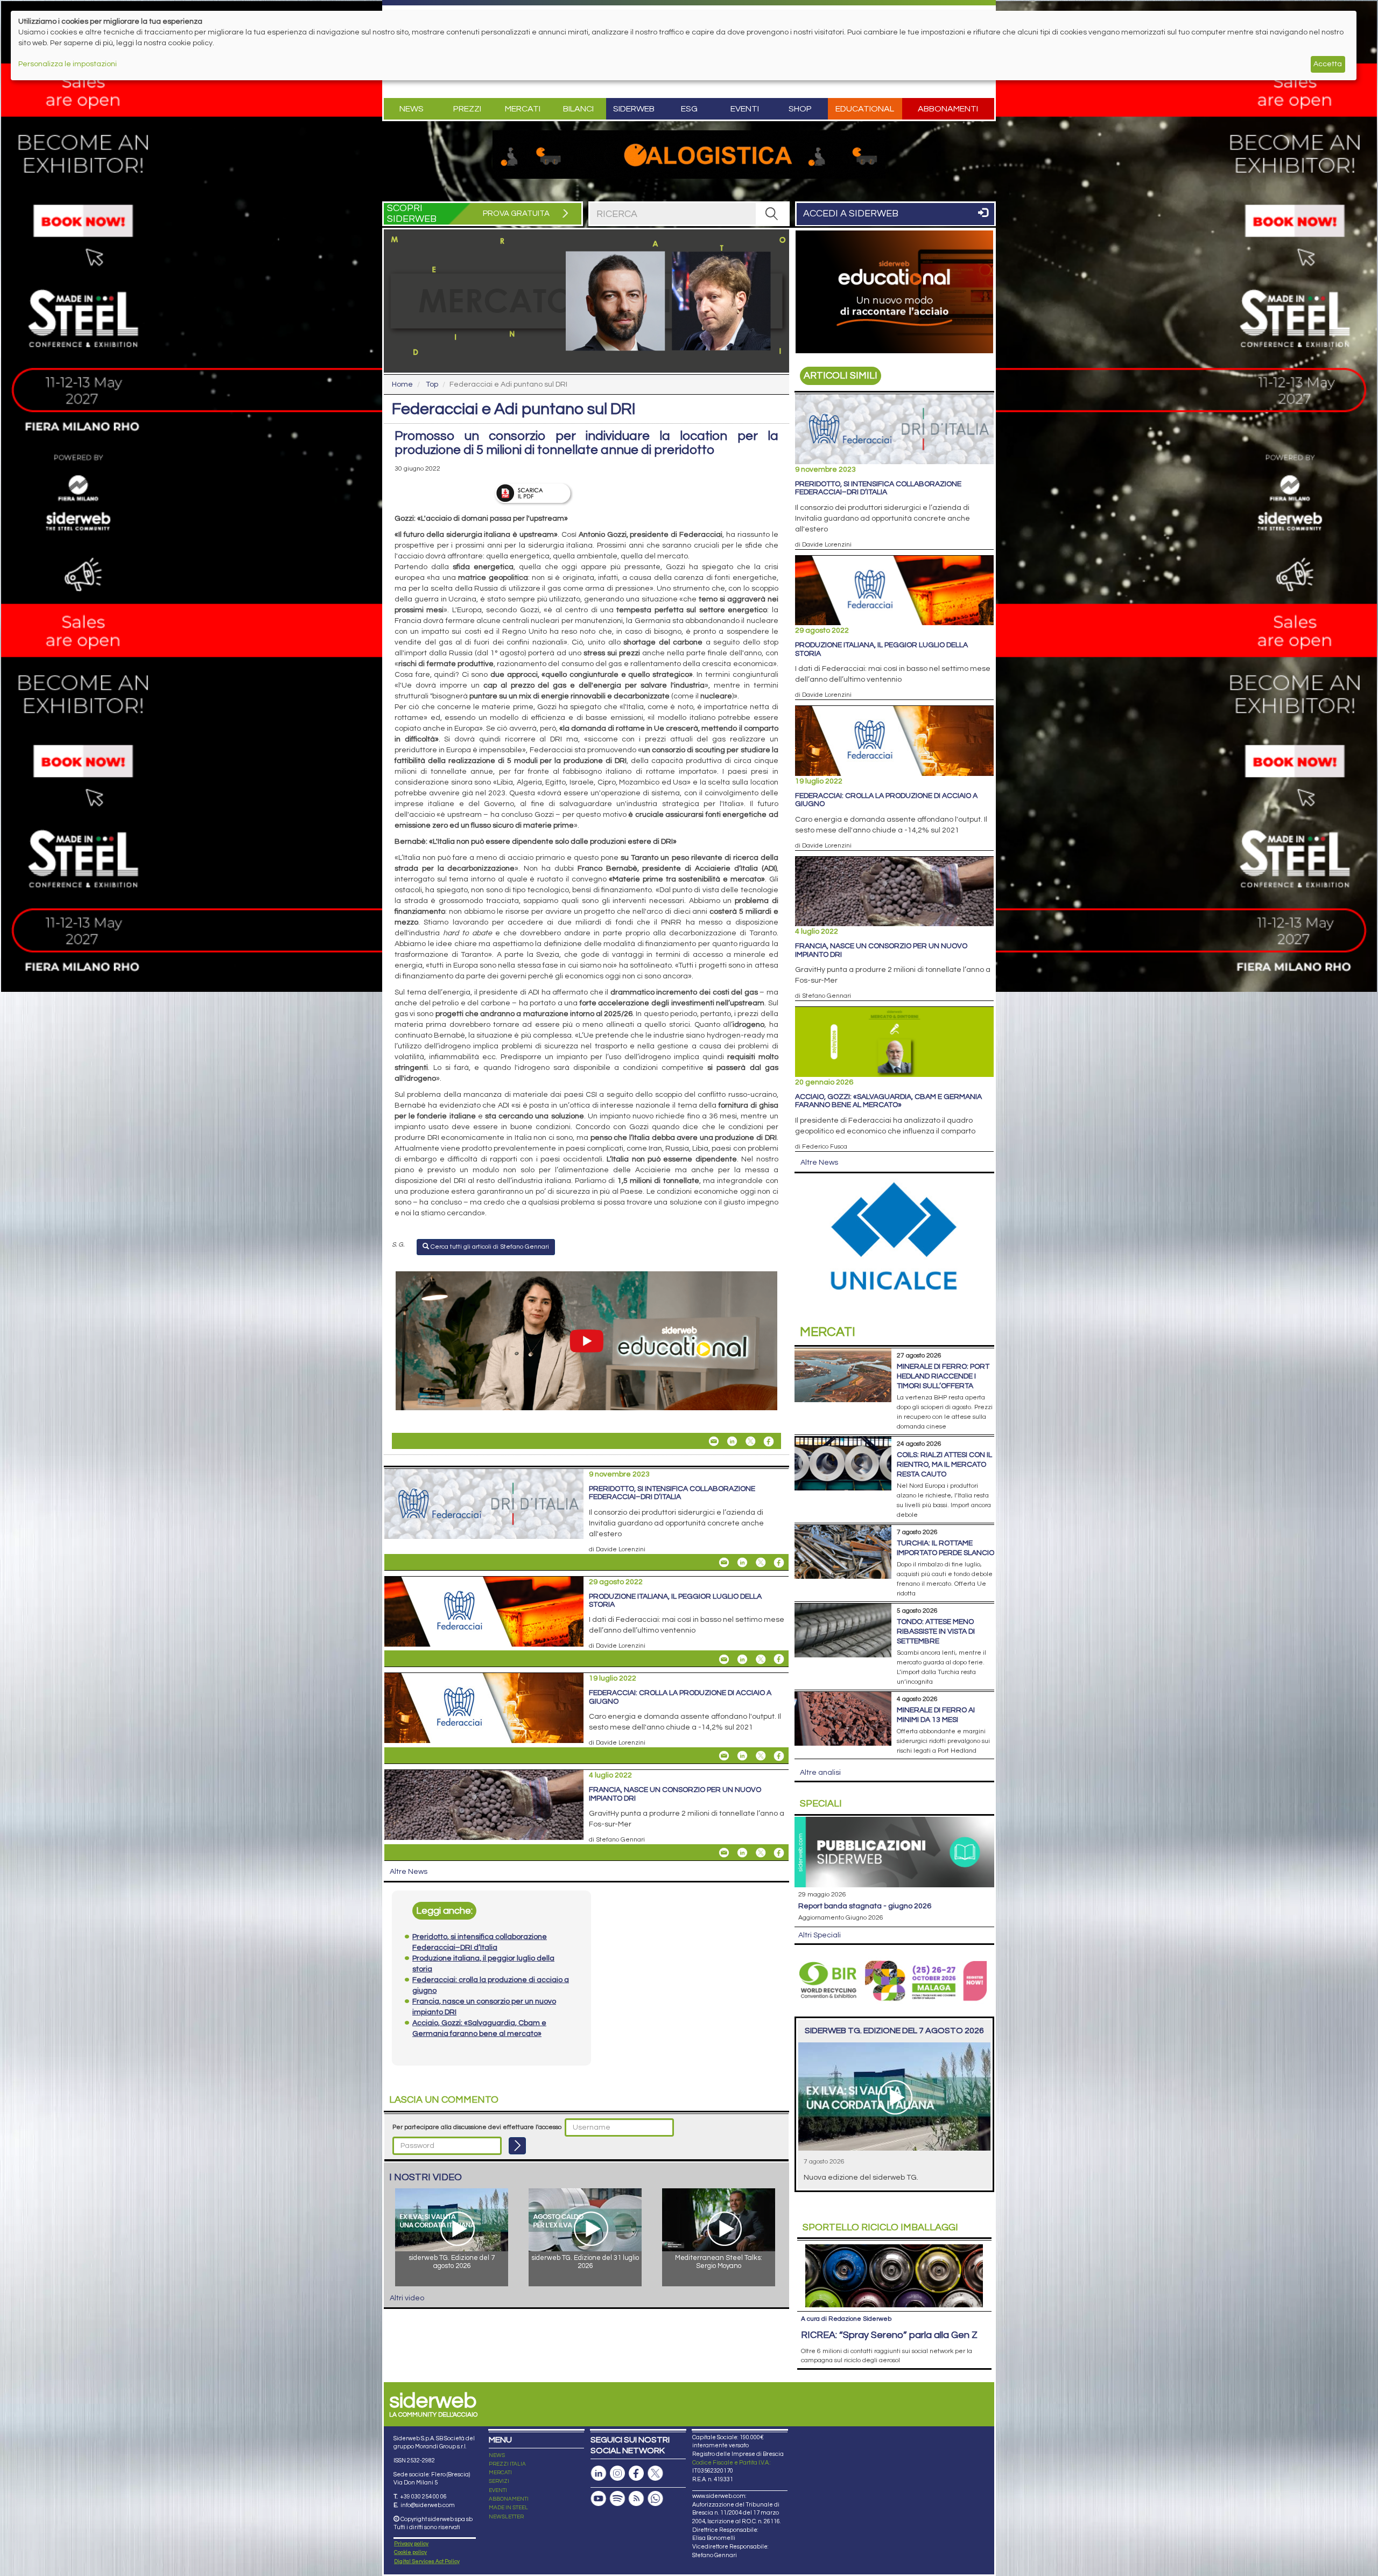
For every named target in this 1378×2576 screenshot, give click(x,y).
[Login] (517, 2146)
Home (402, 384)
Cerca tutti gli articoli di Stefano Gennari (489, 1247)
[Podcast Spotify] (617, 2499)
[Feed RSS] (636, 2499)
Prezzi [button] (467, 109)
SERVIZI (499, 2481)
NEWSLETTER (506, 2517)
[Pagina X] (655, 2473)
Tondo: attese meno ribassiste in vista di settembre (936, 1632)
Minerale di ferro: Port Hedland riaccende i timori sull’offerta (943, 1376)
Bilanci (578, 109)
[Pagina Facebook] (636, 2473)
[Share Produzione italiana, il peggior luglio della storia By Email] (724, 1659)
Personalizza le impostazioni (68, 64)
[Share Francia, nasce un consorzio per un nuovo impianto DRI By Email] (724, 1853)
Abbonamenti (948, 109)
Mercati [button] (523, 109)
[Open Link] (689, 155)
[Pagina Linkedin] (599, 2473)
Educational (865, 109)
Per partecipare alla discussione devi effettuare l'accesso (477, 2127)
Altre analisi (820, 1773)
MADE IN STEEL (508, 2508)
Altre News (409, 1872)
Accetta (1328, 64)
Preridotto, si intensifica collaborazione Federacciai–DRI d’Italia (672, 1493)
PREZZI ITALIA (507, 2464)
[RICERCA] (772, 214)
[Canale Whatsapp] (655, 2499)
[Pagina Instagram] (617, 2473)
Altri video (407, 2298)
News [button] (412, 109)
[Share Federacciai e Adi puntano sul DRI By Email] (714, 1441)
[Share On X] (750, 1441)
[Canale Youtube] (599, 2499)
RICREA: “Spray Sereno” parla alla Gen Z (889, 2335)
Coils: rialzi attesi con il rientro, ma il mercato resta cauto (944, 1465)
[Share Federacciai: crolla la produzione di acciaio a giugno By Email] (724, 1756)
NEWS (497, 2455)
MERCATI (500, 2473)
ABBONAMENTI (509, 2499)
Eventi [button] (745, 109)
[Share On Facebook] (769, 1441)
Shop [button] (800, 109)
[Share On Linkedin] (732, 1441)
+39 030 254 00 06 (423, 2497)
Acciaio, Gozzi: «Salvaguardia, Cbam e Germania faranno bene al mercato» (888, 1101)
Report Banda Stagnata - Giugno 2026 (865, 1906)
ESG (689, 109)
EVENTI (498, 2490)
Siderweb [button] (634, 109)
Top (432, 384)
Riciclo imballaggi (880, 2227)
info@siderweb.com (428, 2505)
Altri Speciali (820, 1935)
